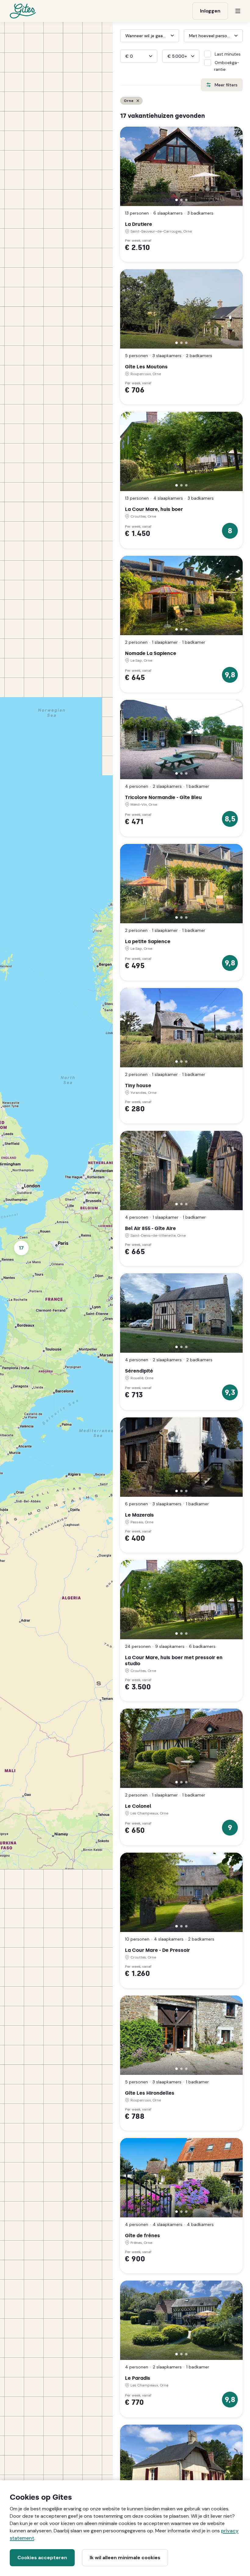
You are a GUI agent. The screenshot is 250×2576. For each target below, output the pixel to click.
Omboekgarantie (227, 66)
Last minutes (228, 54)
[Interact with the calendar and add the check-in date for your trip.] (123, 36)
